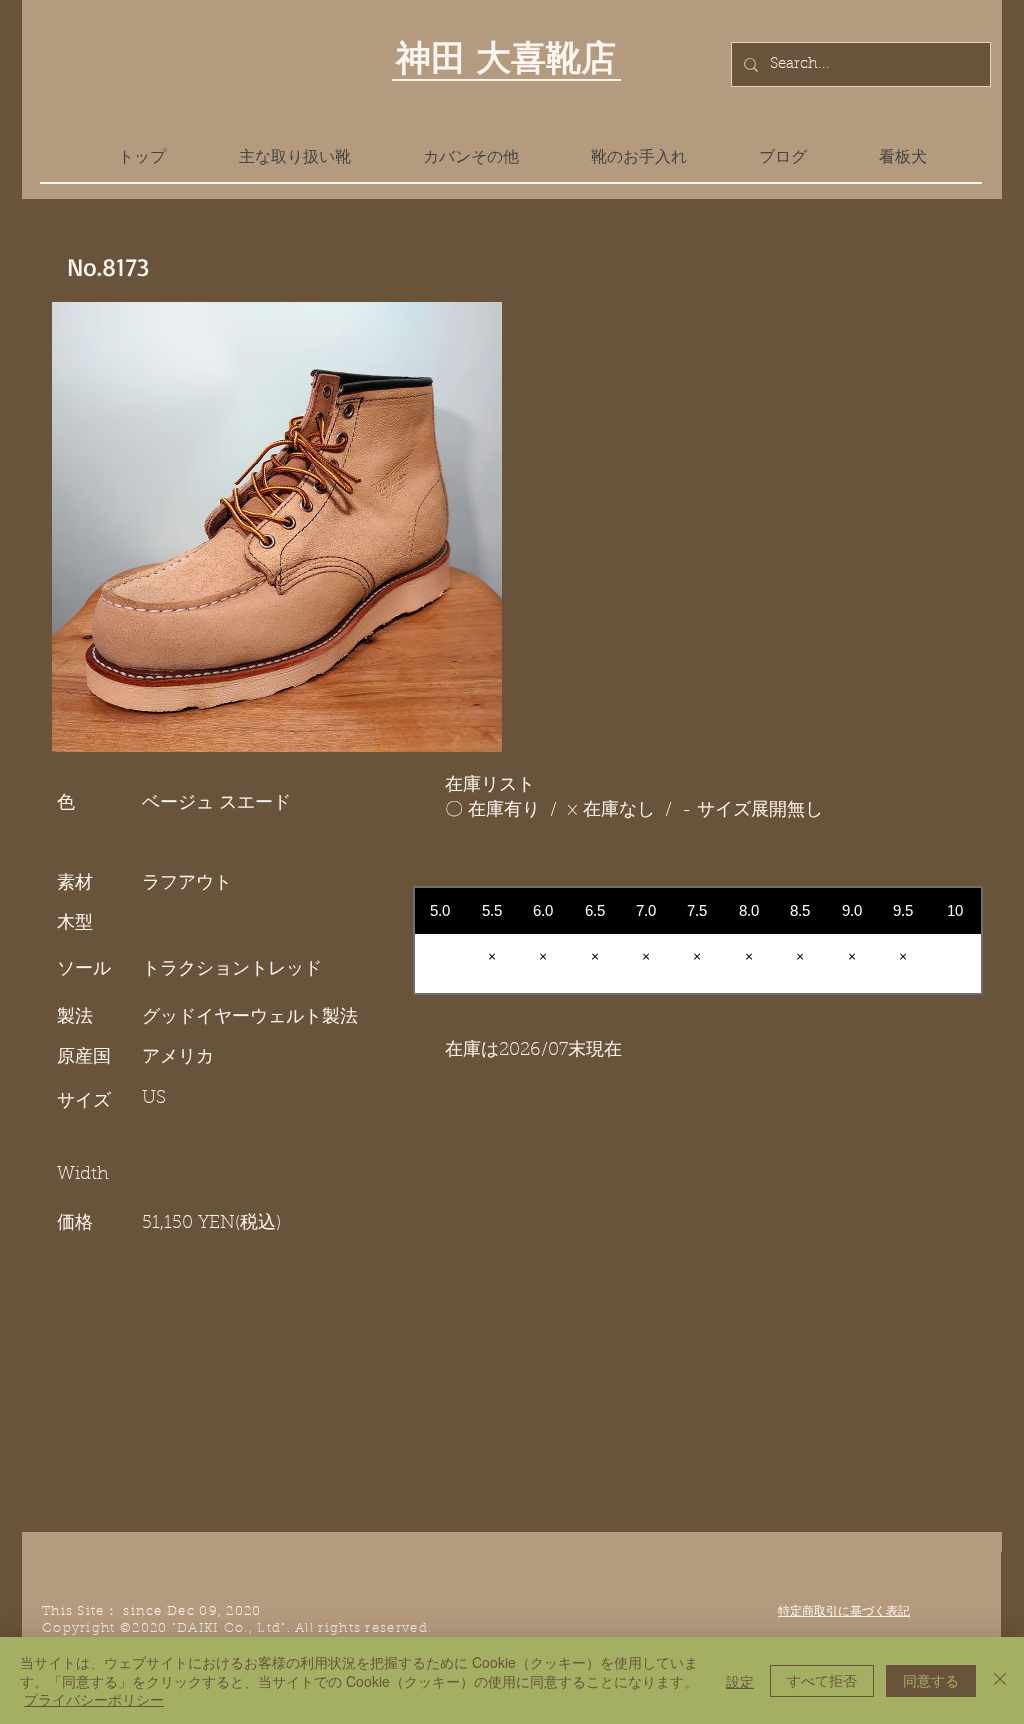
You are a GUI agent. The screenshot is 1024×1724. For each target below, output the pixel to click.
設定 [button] (740, 1681)
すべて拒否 (822, 1680)
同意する (931, 1680)
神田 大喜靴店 (506, 57)
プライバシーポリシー (94, 1699)
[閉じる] (1000, 1680)
